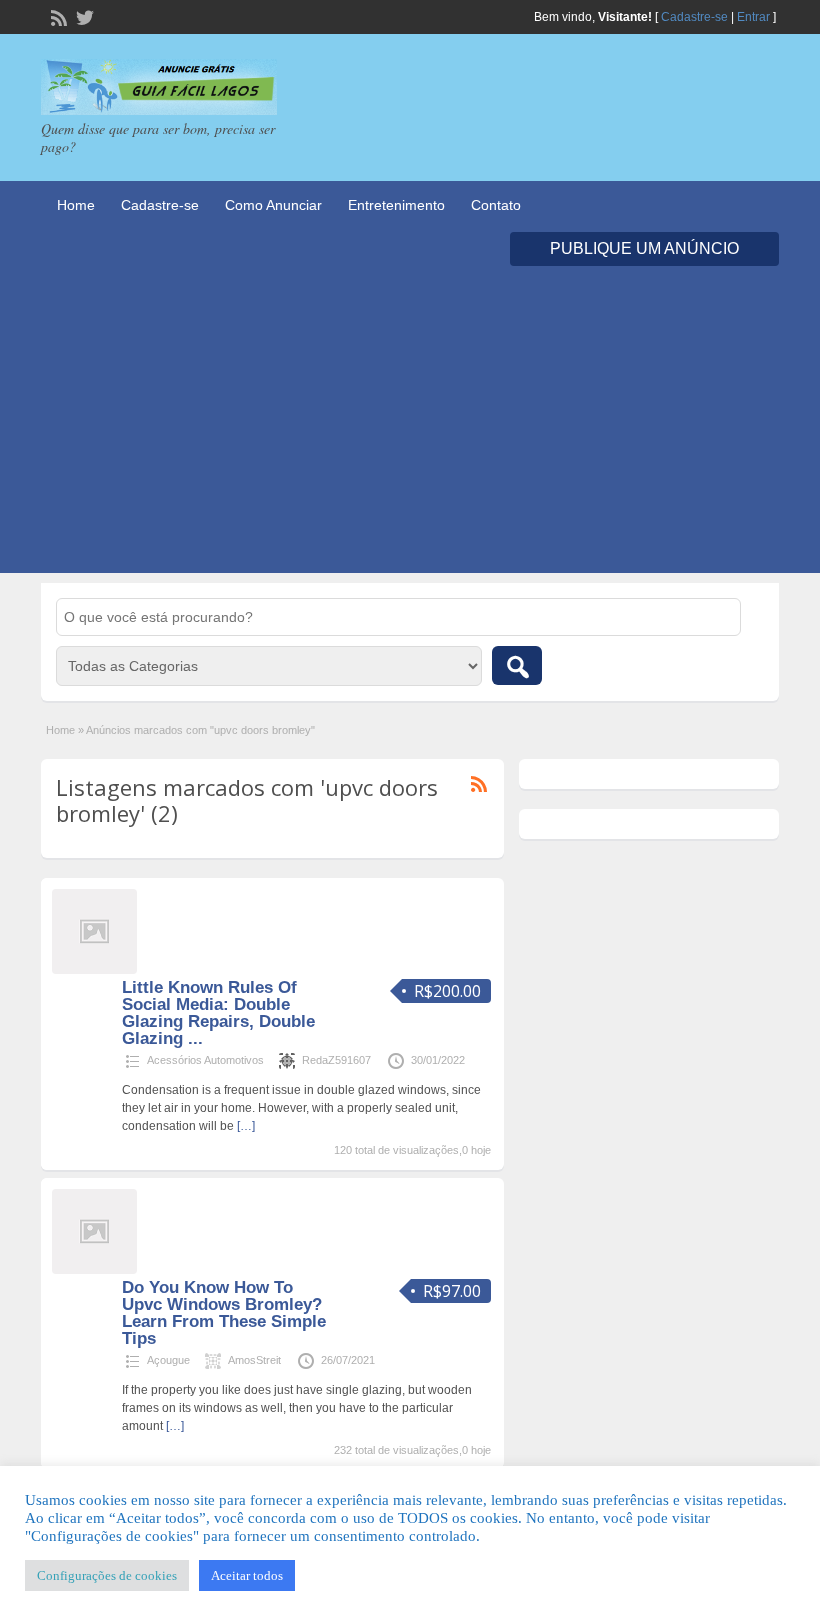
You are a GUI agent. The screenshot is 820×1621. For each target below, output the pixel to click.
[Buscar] (517, 665)
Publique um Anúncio (644, 248)
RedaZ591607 (336, 1060)
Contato (496, 205)
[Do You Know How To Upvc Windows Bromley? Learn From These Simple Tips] (94, 1270)
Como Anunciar (273, 205)
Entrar (753, 17)
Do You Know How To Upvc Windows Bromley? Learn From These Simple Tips (224, 1313)
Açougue (168, 1360)
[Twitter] (83, 16)
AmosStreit (254, 1360)
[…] (246, 1126)
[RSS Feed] (57, 16)
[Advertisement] (410, 433)
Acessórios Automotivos (205, 1060)
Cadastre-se (694, 17)
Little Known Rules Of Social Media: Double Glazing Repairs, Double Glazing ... (218, 1013)
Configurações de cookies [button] (107, 1575)
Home (76, 205)
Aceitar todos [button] (247, 1575)
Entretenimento (396, 205)
